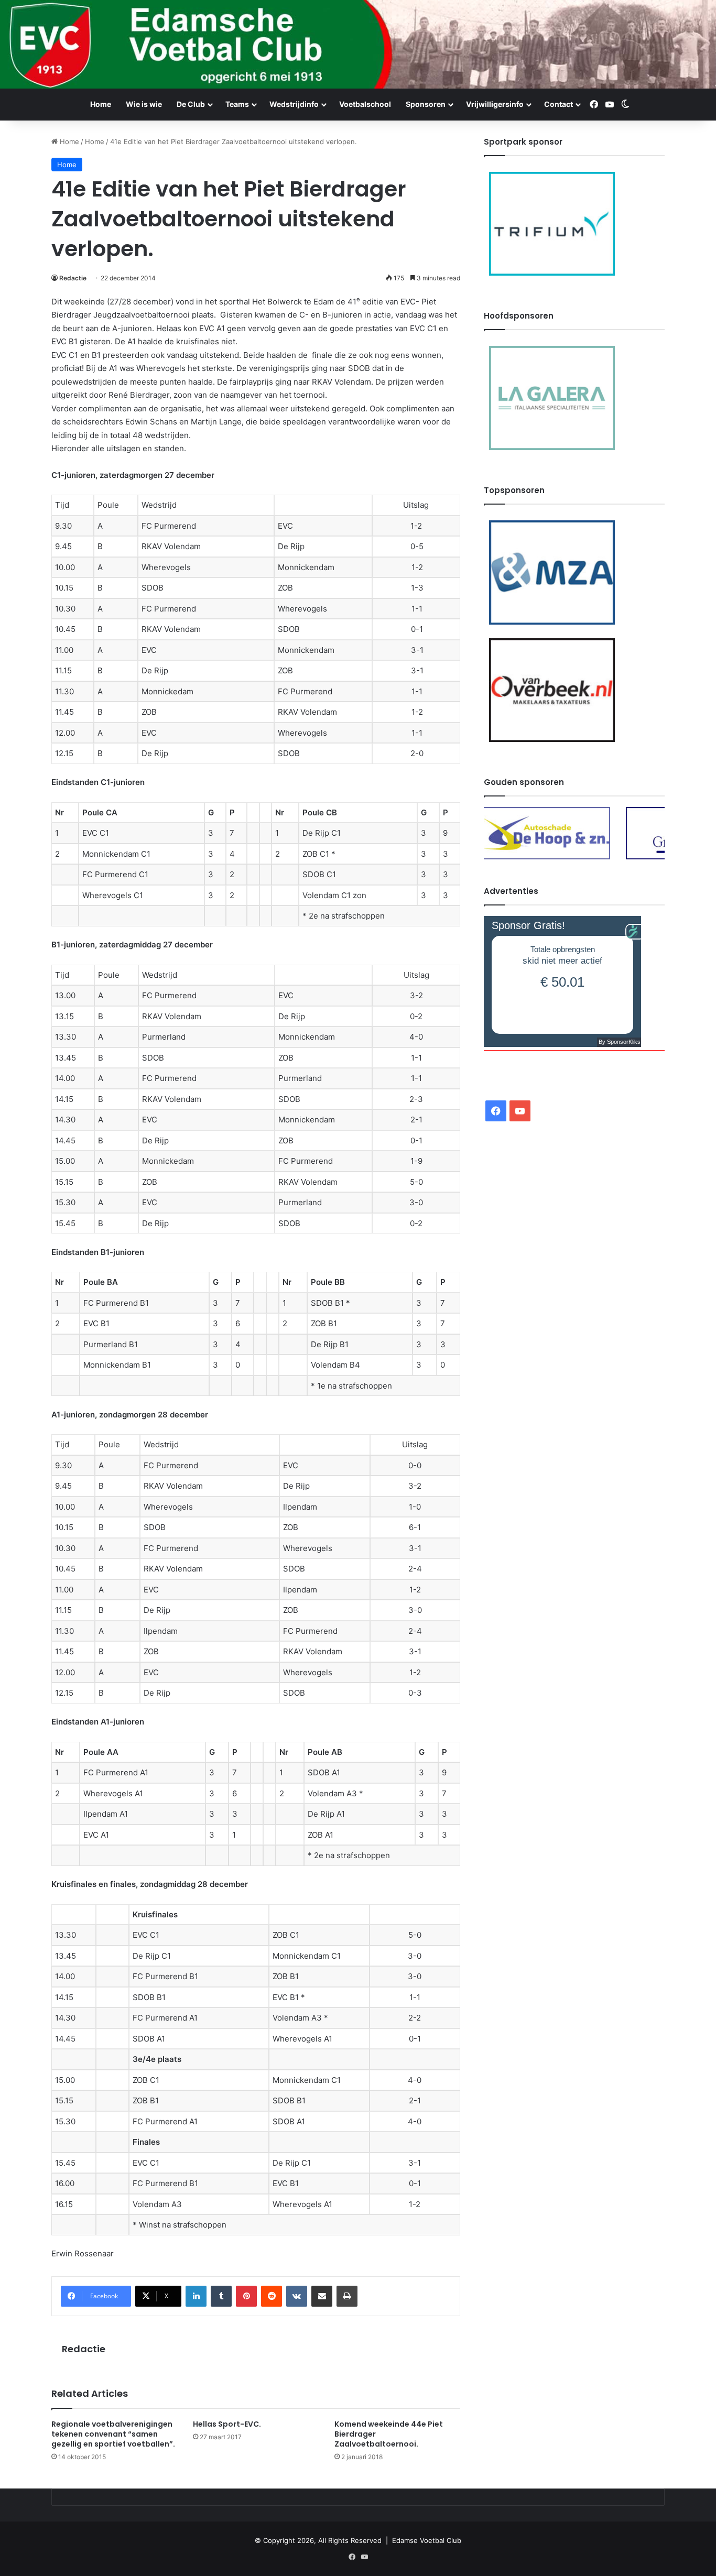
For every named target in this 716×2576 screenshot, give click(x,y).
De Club (191, 104)
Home (101, 104)
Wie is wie (144, 104)
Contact (558, 104)
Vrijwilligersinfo (495, 104)
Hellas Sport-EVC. (227, 2424)
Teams (237, 104)
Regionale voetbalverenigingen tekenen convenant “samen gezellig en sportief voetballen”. (113, 2434)
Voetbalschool (365, 104)
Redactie (73, 278)
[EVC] (358, 44)
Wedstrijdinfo (294, 104)
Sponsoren (426, 104)
